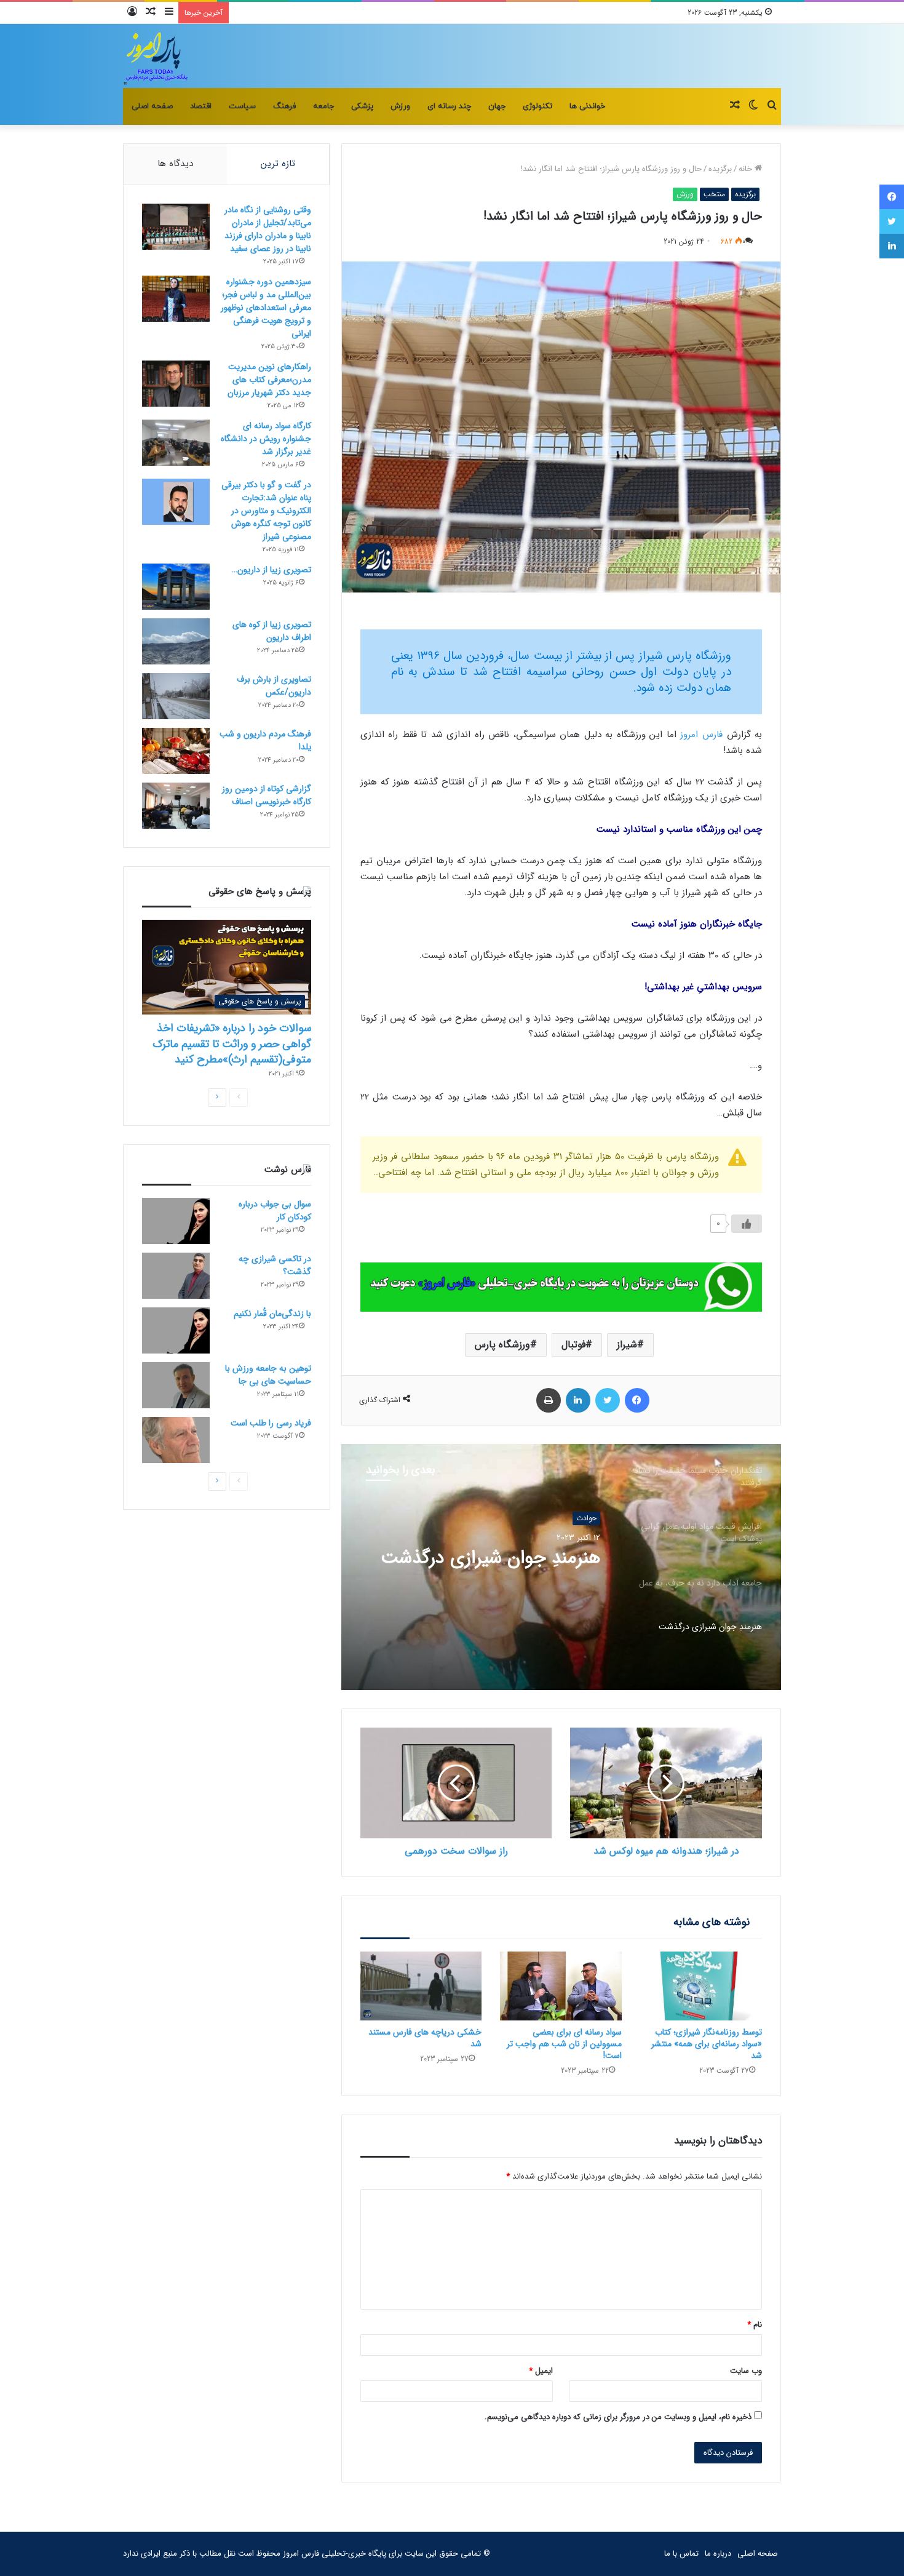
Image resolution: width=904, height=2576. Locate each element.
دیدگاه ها (175, 164)
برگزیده (720, 169)
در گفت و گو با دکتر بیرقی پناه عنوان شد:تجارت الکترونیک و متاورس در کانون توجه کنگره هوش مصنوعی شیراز (266, 511)
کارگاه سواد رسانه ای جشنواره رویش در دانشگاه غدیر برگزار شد (266, 439)
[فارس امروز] (156, 56)
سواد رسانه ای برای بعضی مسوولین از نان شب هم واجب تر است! (564, 2044)
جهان (497, 106)
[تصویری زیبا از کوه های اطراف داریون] (176, 641)
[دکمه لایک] (747, 1224)
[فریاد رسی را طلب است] (176, 1440)
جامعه (323, 106)
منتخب (714, 194)
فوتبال (573, 1345)
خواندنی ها (587, 106)
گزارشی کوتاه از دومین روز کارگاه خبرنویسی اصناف (267, 795)
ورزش (400, 106)
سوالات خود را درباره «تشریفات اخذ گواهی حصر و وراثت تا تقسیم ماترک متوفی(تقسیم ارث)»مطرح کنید (232, 1043)
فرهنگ (284, 106)
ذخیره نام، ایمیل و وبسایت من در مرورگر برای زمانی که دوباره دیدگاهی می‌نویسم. (618, 2417)
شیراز (627, 1345)
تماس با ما (681, 2554)
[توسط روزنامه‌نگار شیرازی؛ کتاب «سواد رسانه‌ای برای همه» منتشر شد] (701, 1986)
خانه (747, 169)
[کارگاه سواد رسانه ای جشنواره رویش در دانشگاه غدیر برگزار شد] (176, 443)
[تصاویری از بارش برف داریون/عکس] (176, 696)
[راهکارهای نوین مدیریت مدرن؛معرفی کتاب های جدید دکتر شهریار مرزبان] (176, 384)
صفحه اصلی (152, 106)
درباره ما (718, 2554)
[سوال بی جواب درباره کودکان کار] (176, 1221)
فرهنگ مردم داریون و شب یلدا (265, 740)
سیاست (242, 106)
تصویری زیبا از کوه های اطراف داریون (272, 631)
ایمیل (541, 2371)
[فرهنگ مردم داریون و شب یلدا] (176, 751)
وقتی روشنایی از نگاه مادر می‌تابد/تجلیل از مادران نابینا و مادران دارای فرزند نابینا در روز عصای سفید (268, 229)
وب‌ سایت (746, 2371)
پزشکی (362, 106)
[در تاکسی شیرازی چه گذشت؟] (176, 1276)
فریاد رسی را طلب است (271, 1423)
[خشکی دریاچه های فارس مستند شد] (421, 1986)
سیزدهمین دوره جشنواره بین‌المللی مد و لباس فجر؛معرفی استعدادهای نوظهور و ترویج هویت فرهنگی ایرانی (266, 308)
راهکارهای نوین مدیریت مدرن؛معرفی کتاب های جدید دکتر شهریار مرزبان (269, 380)
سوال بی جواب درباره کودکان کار (275, 1210)
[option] (561, 1567)
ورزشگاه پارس (502, 1345)
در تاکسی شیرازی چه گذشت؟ (275, 1265)
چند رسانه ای (449, 106)
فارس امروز (701, 735)
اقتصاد (201, 106)
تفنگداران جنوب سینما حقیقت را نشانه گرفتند (490, 1569)
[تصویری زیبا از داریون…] (176, 587)
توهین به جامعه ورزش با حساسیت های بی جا (268, 1375)
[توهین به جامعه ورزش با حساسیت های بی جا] (176, 1385)
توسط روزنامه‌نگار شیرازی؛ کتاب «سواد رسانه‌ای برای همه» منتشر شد (707, 2044)
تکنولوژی (537, 106)
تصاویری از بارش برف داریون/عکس (274, 686)
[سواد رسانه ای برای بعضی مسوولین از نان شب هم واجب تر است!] (561, 1986)
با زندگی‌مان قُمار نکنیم (272, 1314)
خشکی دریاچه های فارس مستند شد (425, 2038)
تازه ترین (278, 164)
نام (755, 2325)
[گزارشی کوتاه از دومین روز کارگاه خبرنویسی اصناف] (176, 806)
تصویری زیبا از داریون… (272, 570)
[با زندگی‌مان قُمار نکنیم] (176, 1330)
